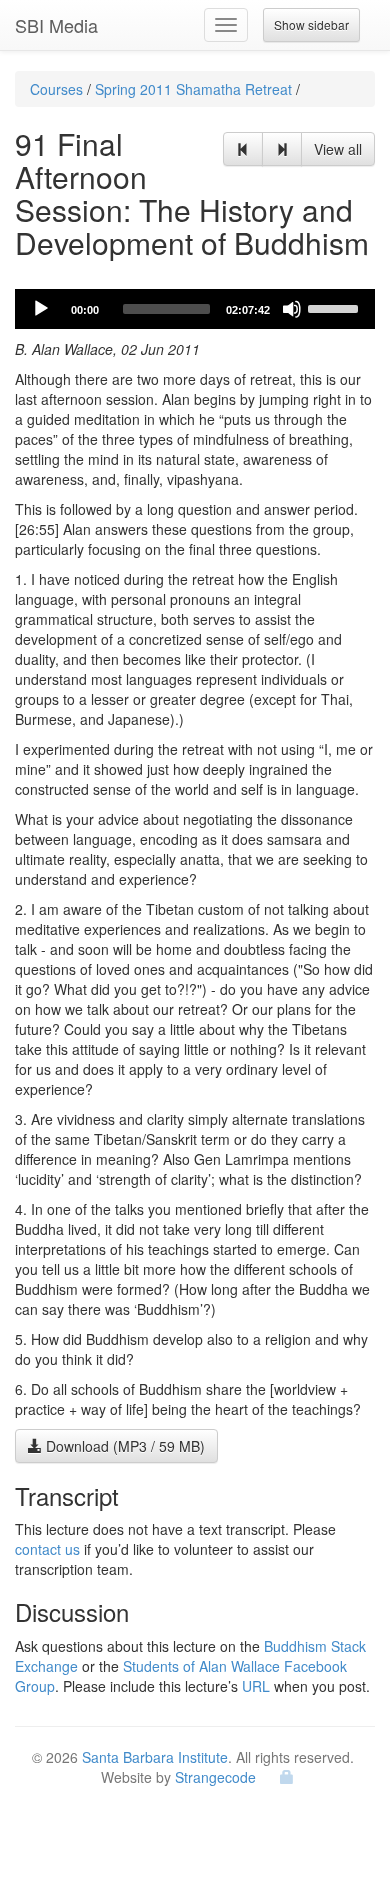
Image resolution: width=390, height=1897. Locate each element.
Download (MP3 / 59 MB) (123, 1446)
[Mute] (292, 309)
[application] (195, 309)
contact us (47, 1549)
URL (256, 1686)
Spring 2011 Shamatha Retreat (193, 89)
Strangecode (215, 1777)
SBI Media (56, 25)
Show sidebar (311, 24)
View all (338, 149)
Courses (56, 89)
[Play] (41, 309)
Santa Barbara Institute (155, 1757)
